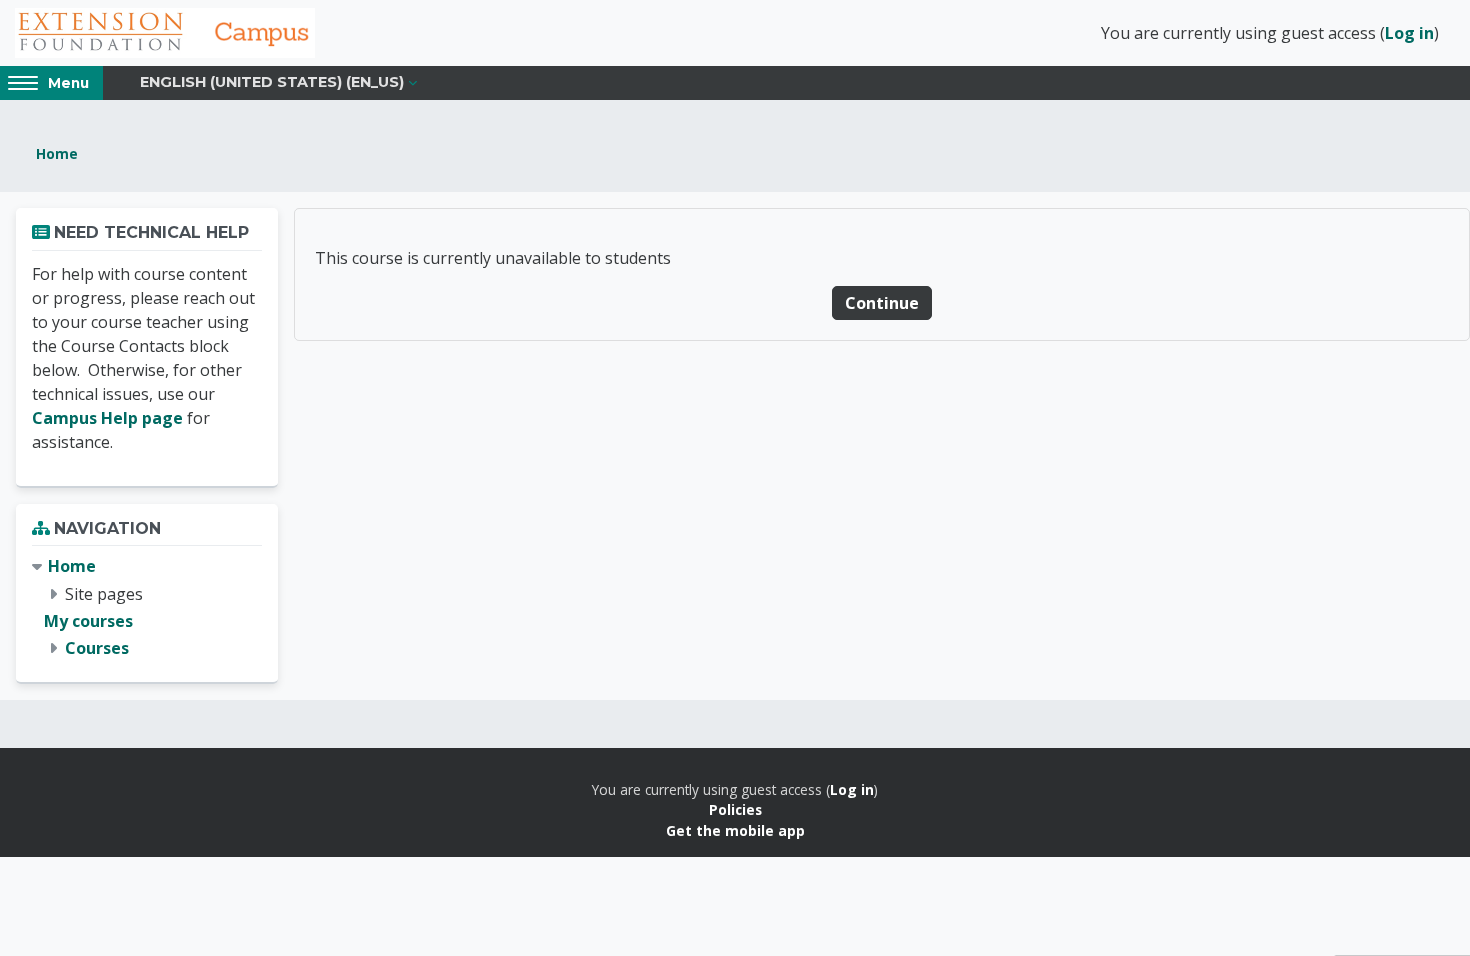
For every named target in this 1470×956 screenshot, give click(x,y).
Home (57, 153)
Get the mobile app (735, 830)
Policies (735, 809)
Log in (1409, 33)
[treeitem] (147, 607)
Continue (882, 303)
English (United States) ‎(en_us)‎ (272, 82)
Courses (97, 648)
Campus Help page (107, 418)
